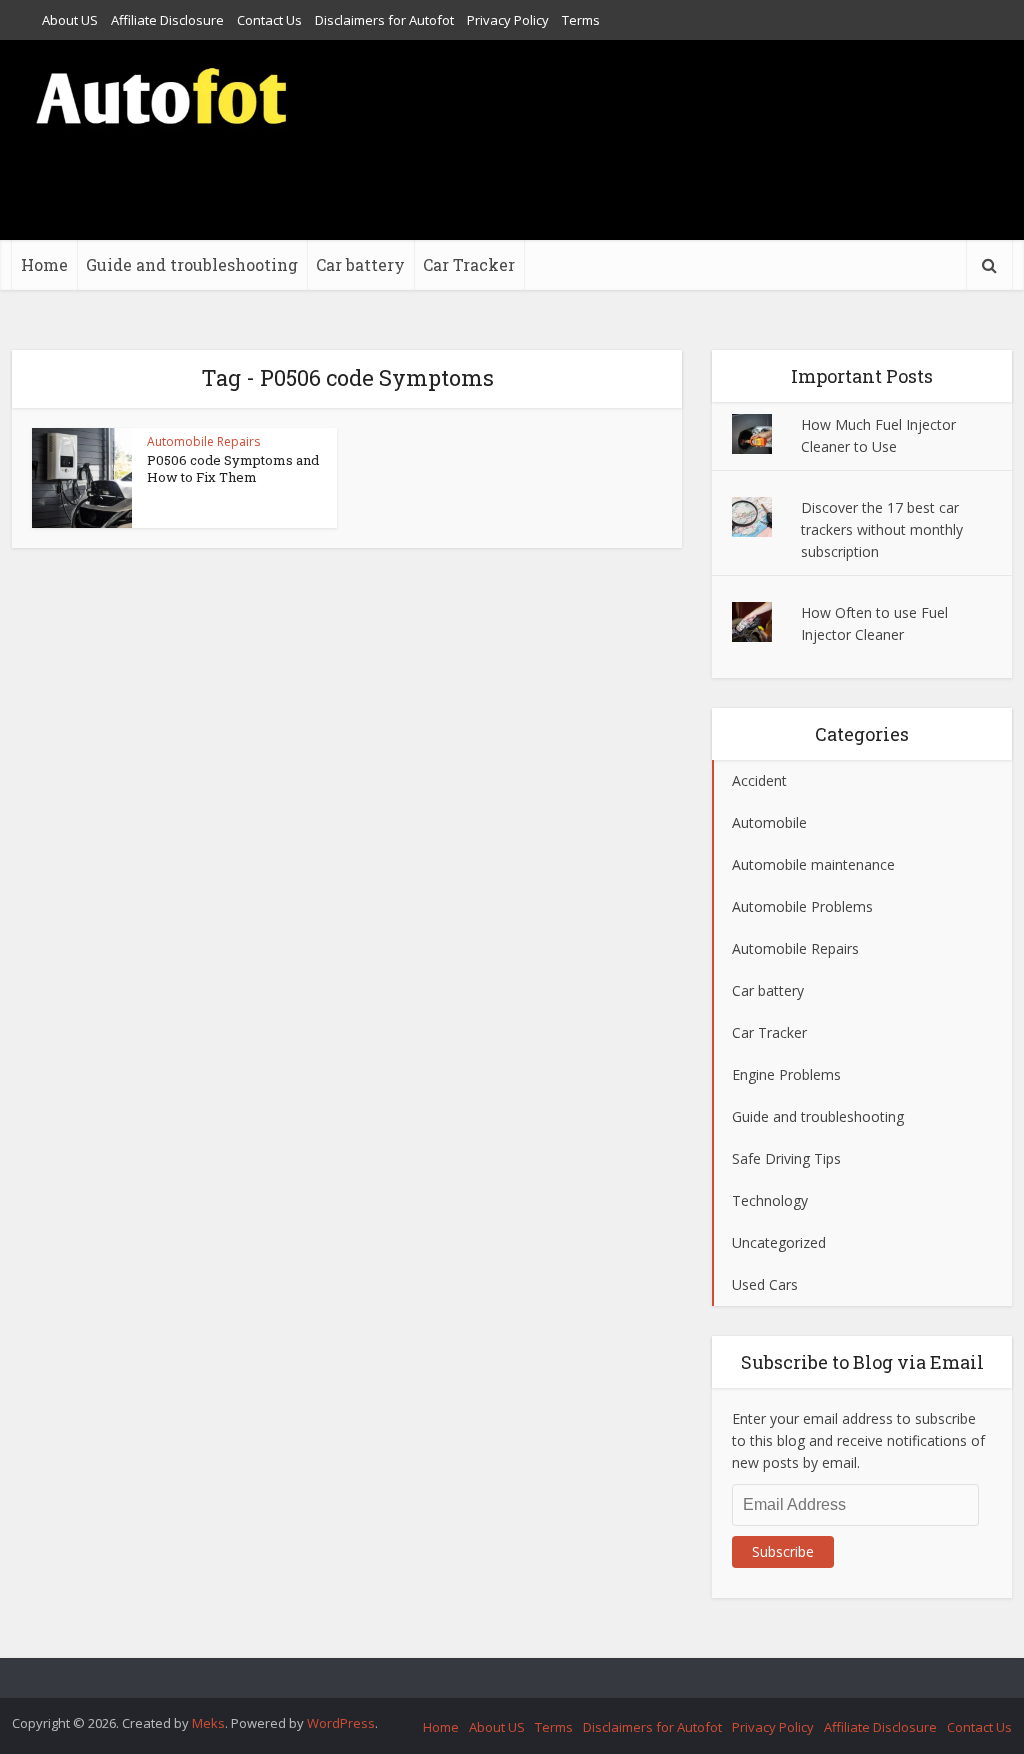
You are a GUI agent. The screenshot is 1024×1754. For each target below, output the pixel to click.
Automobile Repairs (203, 441)
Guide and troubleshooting (192, 264)
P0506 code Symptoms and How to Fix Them (233, 468)
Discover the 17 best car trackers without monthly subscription (882, 529)
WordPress (341, 1723)
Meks (208, 1723)
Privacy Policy (508, 20)
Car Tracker (469, 264)
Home (44, 264)
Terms (581, 20)
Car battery (360, 264)
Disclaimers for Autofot (384, 20)
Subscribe (783, 1551)
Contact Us (269, 20)
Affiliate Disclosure (167, 20)
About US (70, 20)
